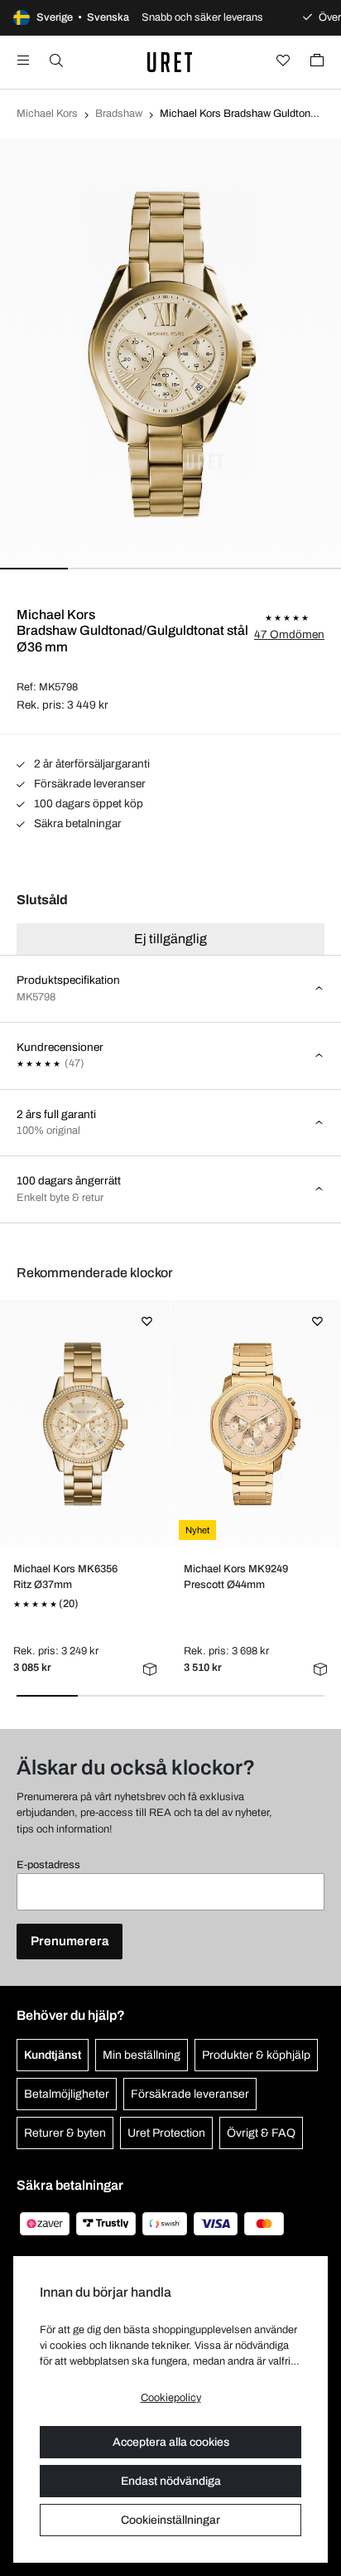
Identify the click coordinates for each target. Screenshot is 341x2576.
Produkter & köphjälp (256, 2055)
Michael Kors (47, 114)
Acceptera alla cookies (171, 2442)
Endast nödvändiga (171, 2481)
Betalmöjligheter (67, 2094)
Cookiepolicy (171, 2398)
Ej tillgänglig (170, 939)
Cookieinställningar (170, 2520)
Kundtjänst (53, 2055)
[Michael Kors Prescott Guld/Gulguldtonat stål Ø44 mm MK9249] (256, 1424)
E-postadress (48, 1865)
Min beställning (142, 2055)
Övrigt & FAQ (261, 2133)
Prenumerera (70, 1941)
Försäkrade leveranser (89, 784)
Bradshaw (119, 114)
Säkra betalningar (77, 823)
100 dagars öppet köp (87, 804)
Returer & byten (65, 2133)
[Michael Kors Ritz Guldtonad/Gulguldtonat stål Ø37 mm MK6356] (85, 1424)
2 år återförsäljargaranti (91, 764)
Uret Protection (166, 2133)
